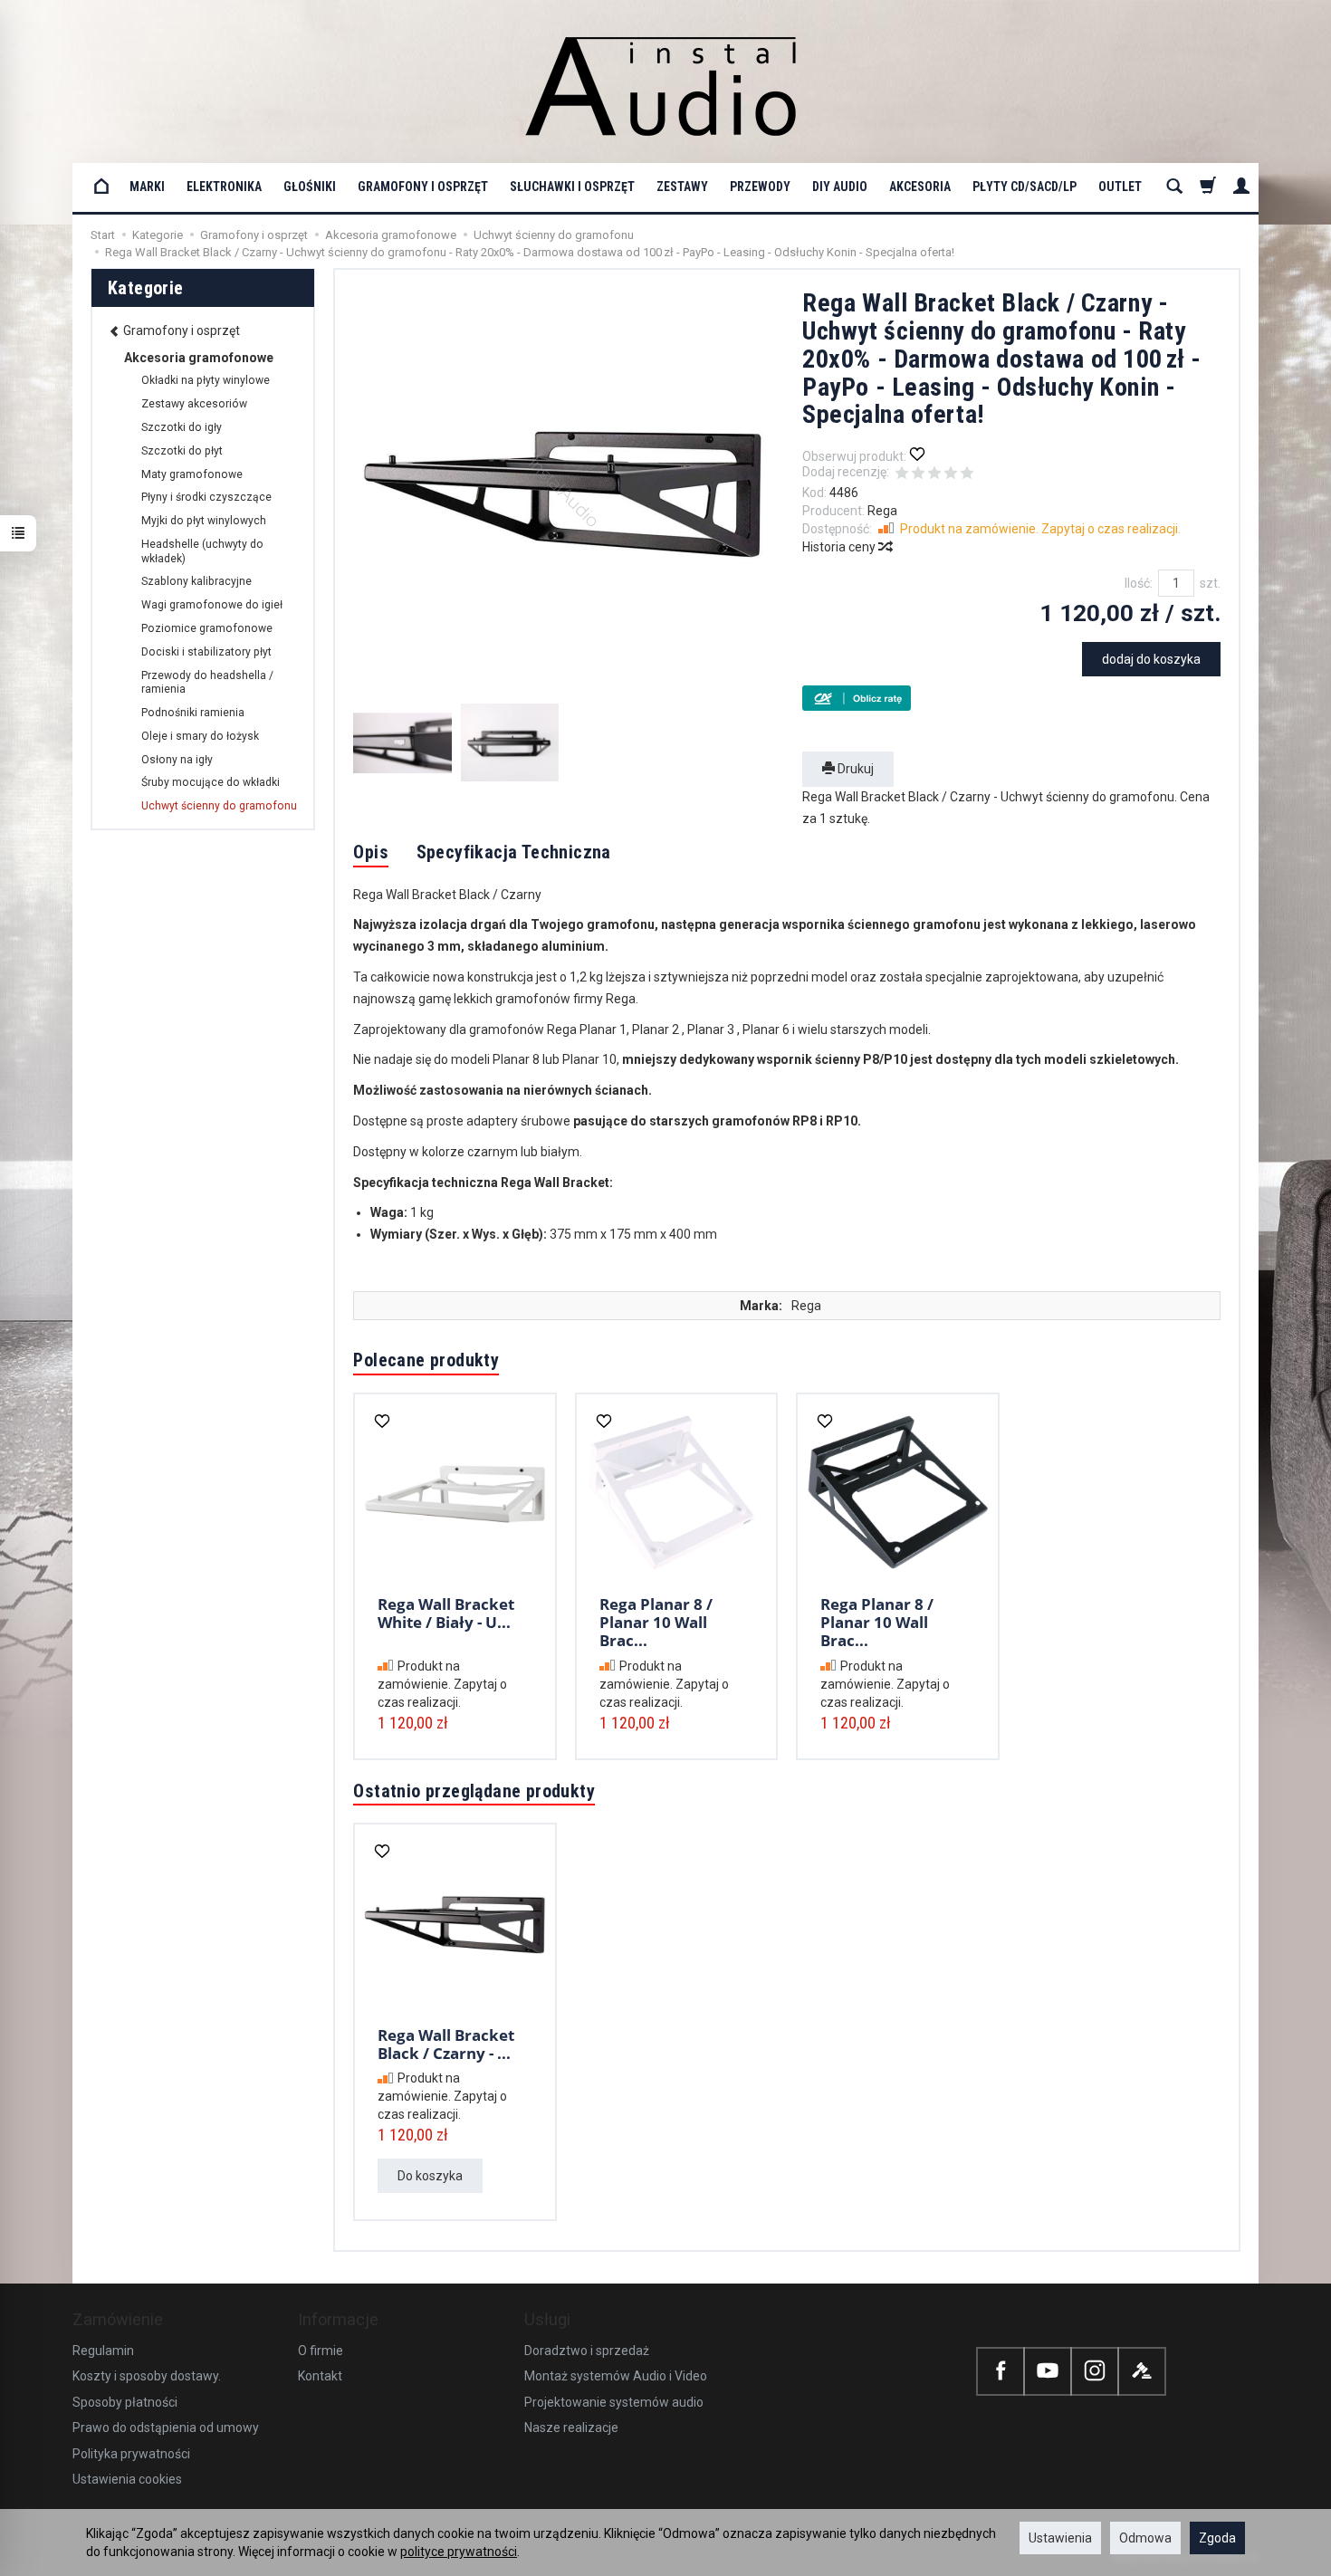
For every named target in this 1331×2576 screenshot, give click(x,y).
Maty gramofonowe (192, 474)
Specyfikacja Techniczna (514, 852)
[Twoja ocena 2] (918, 474)
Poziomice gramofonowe (207, 628)
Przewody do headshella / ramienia (207, 683)
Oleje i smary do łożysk (200, 736)
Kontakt (320, 2376)
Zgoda (1217, 2538)
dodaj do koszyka (1151, 659)
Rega (882, 511)
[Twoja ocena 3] (934, 474)
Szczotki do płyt (182, 451)
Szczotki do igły (182, 427)
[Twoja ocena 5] (967, 474)
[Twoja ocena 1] (902, 474)
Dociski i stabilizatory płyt (206, 652)
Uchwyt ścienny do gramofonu (219, 806)
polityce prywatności (459, 2552)
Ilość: (1139, 583)
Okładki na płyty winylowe (206, 380)
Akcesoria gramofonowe (199, 358)
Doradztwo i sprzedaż (587, 2351)
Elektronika (224, 187)
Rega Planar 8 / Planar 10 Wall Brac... (656, 1623)
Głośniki (310, 187)
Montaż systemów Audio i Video (616, 2376)
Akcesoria (920, 187)
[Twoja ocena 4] (951, 474)
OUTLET (1120, 187)
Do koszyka (430, 2176)
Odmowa (1145, 2538)
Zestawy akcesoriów (194, 404)
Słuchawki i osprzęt (572, 187)
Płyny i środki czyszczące (206, 497)
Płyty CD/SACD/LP (1025, 187)
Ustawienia (1060, 2538)
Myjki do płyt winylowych (204, 521)
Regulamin (103, 2351)
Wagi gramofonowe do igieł (212, 605)
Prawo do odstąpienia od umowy (166, 2428)
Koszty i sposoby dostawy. (147, 2376)
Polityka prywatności (131, 2454)
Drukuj (854, 769)
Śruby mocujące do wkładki (211, 782)
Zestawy (682, 187)
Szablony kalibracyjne (196, 581)
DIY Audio (840, 187)
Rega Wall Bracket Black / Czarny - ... (446, 2044)
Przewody (760, 187)
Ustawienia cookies (127, 2479)
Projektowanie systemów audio (614, 2402)
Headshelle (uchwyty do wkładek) (202, 551)
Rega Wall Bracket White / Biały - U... (446, 1613)
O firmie (321, 2351)
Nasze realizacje (571, 2428)
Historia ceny (840, 547)
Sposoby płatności (125, 2402)
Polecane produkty (426, 1360)
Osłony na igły (177, 760)
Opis (371, 852)
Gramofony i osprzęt (423, 187)
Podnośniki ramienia (193, 713)
